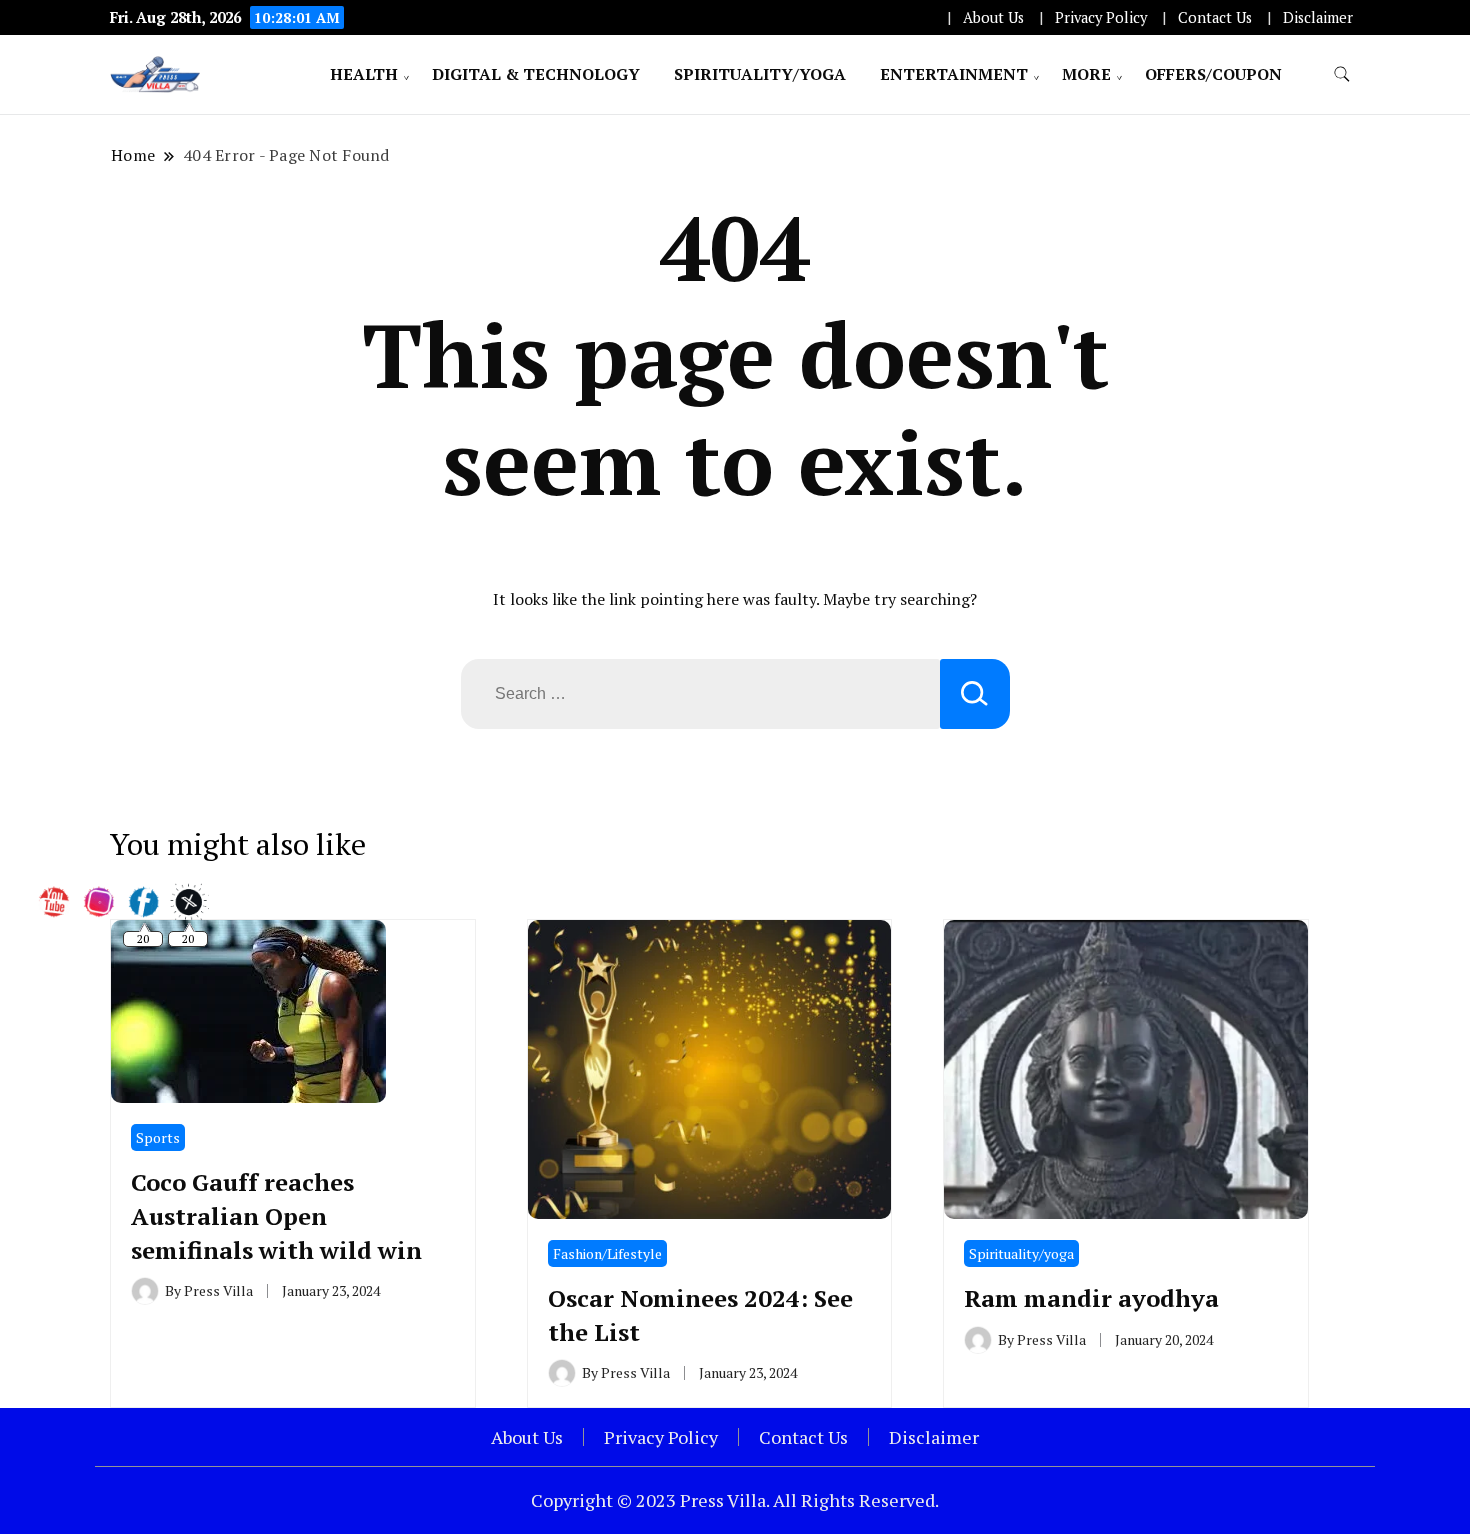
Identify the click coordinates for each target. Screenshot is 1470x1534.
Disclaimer (1318, 17)
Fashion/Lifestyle (607, 1253)
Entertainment (954, 74)
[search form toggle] (1342, 74)
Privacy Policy (1101, 17)
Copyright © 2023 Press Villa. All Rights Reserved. (735, 1500)
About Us (993, 17)
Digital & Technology (536, 74)
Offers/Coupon (1213, 74)
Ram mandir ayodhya (1091, 1298)
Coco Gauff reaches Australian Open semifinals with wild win (276, 1215)
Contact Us (1215, 17)
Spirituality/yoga (760, 74)
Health (364, 74)
